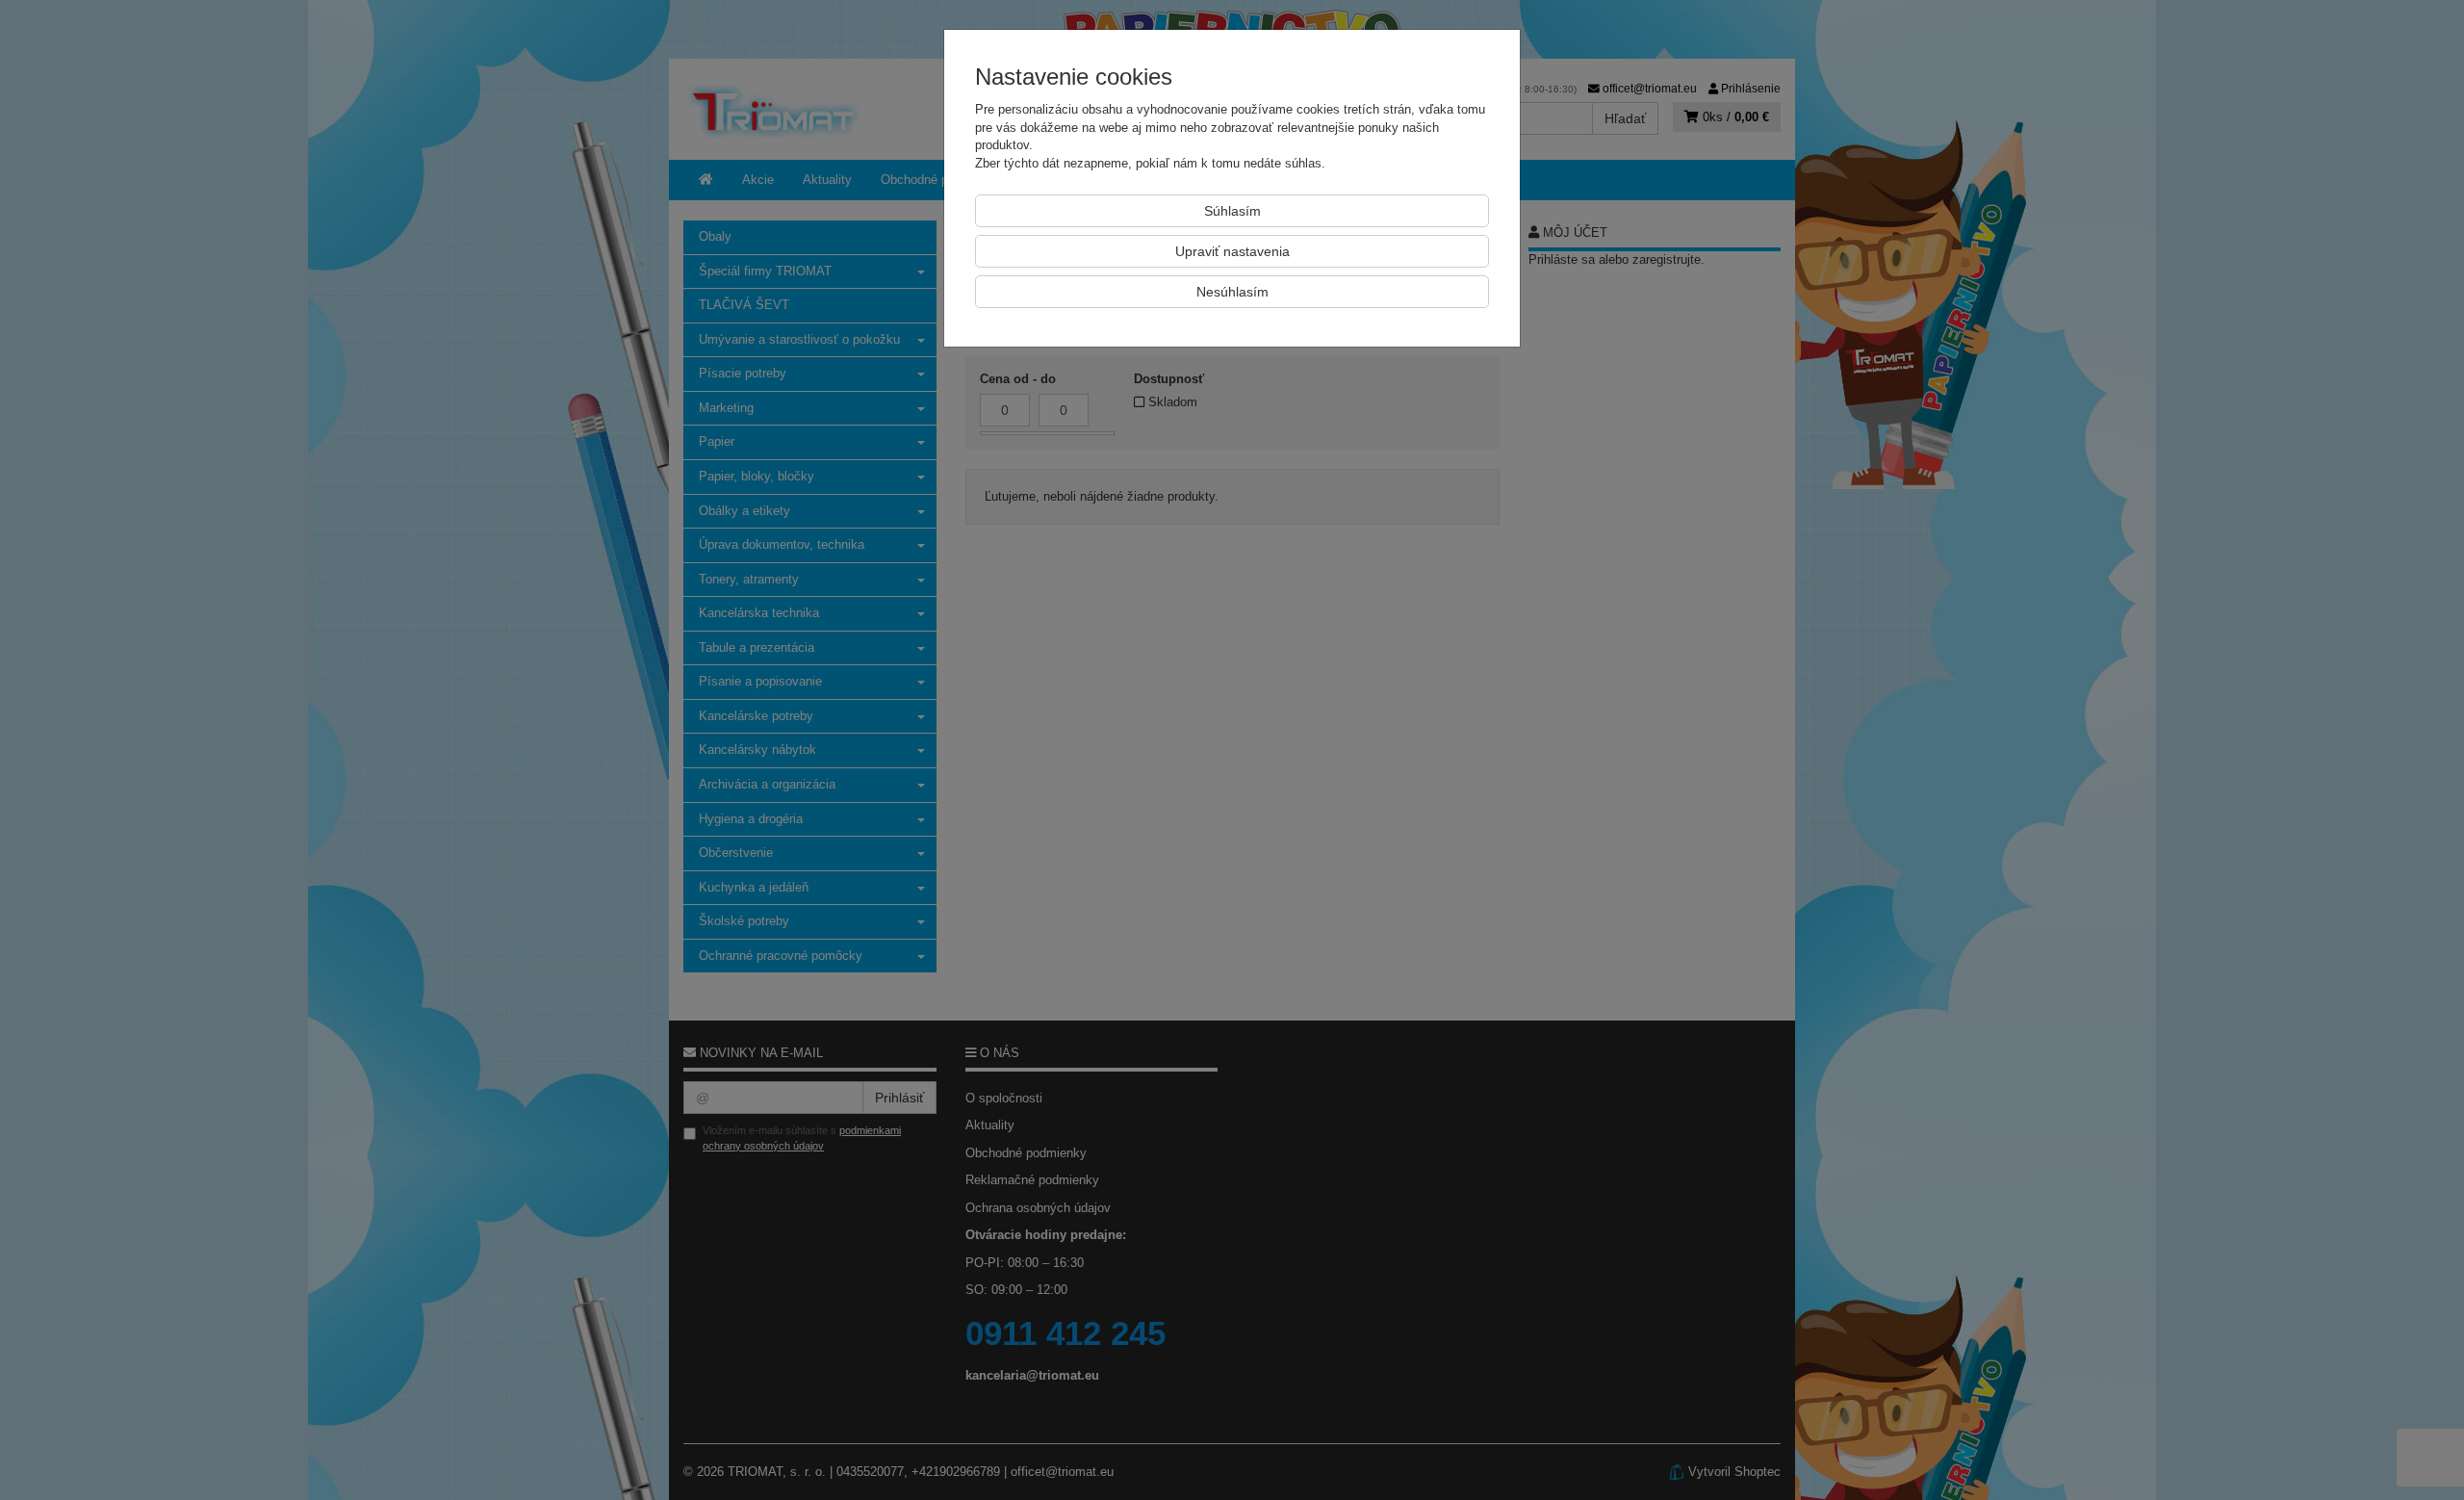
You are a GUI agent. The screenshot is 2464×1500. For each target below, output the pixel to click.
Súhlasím (1232, 211)
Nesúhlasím (1232, 292)
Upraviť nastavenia (1232, 251)
